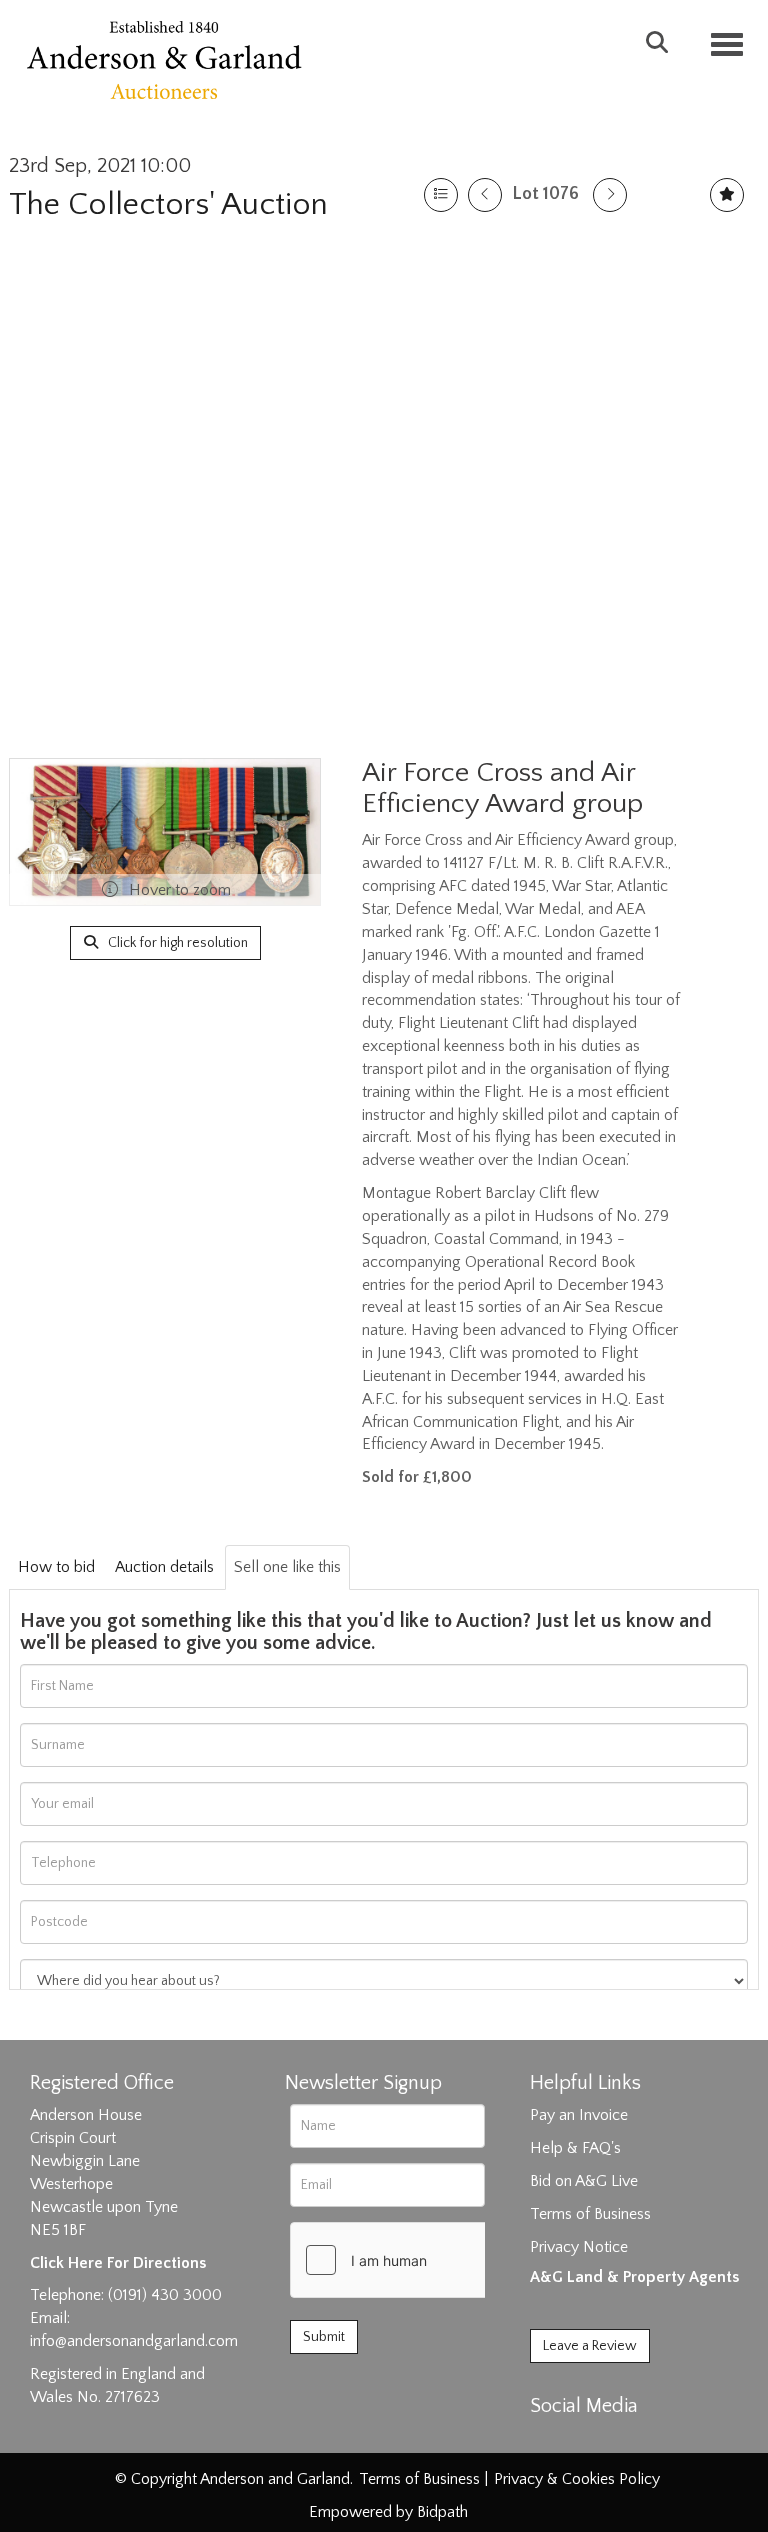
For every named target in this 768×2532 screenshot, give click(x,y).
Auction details (164, 1567)
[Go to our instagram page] (632, 2441)
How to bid (56, 1567)
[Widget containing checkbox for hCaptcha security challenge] (441, 2260)
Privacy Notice (579, 2247)
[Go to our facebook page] (549, 2441)
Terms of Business (590, 2214)
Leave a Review (590, 2346)
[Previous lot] (485, 195)
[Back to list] (441, 195)
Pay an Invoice (579, 2115)
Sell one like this (287, 1567)
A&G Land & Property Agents (634, 2277)
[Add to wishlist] (727, 195)
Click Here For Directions (118, 2263)
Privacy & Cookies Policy (577, 2479)
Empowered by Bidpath (388, 2512)
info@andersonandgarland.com (134, 2341)
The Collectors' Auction (168, 204)
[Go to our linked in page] (591, 2441)
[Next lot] (610, 195)
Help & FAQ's (575, 2148)
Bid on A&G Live (584, 2181)
